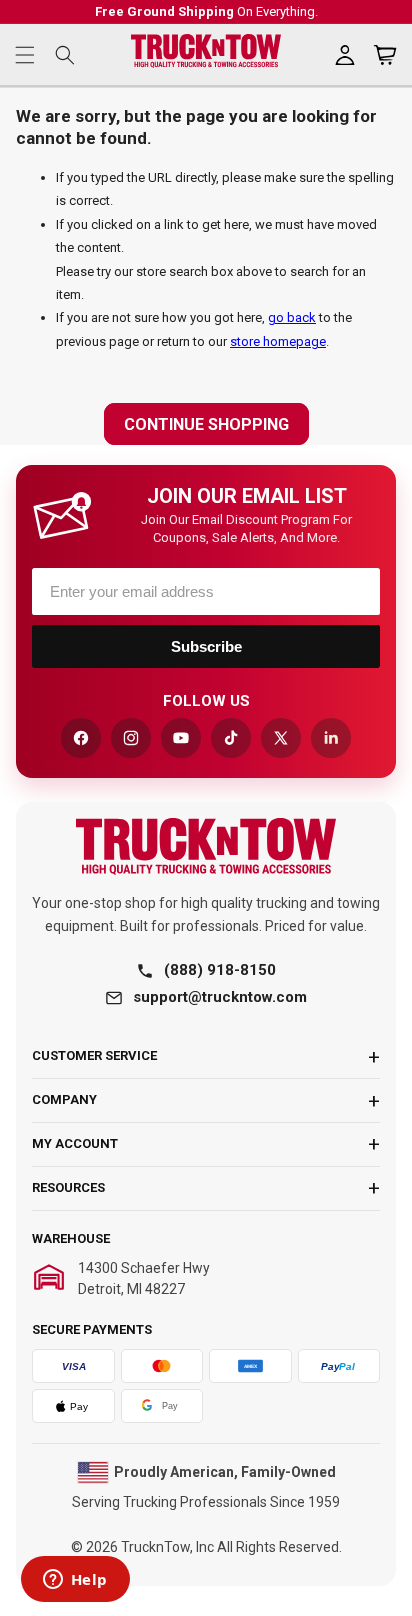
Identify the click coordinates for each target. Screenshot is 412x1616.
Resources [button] (68, 1187)
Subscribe (206, 646)
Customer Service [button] (94, 1055)
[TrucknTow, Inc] (206, 846)
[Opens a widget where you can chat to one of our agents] (75, 1581)
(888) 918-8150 (220, 970)
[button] (25, 55)
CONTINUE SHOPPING (206, 424)
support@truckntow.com (220, 997)
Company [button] (64, 1099)
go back (292, 317)
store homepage (278, 341)
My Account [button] (75, 1143)
